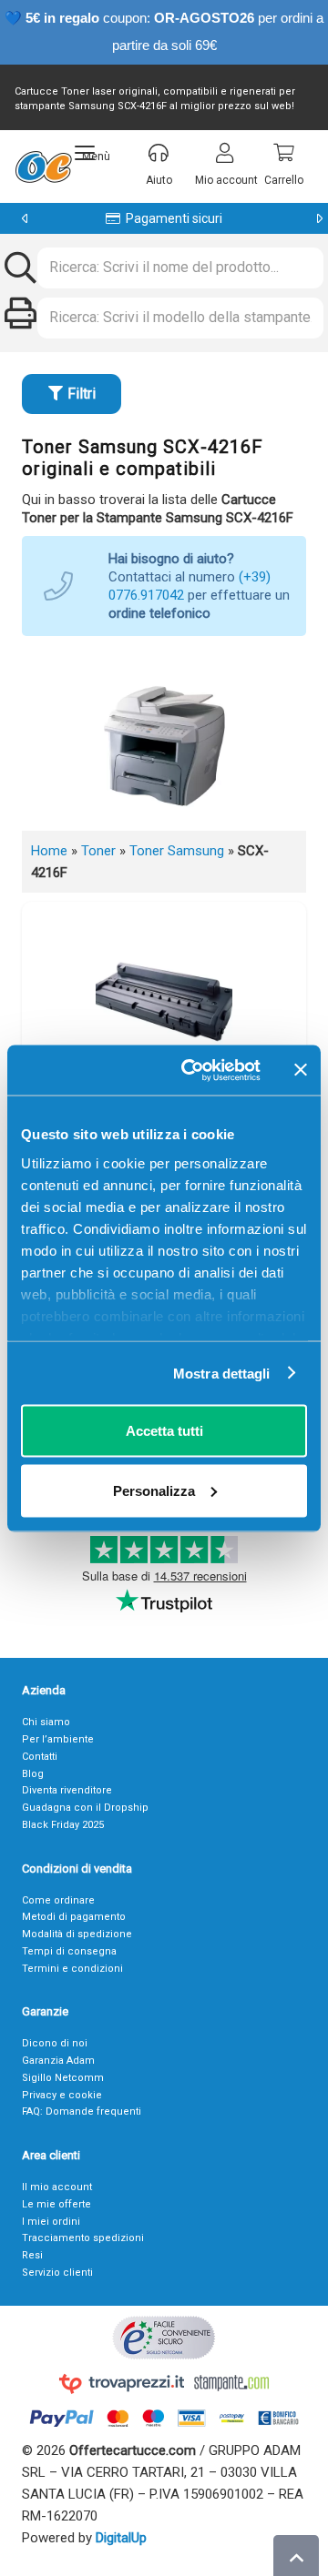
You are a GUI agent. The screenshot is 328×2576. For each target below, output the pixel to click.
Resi (32, 2255)
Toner (98, 851)
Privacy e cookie (62, 2095)
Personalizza (154, 1490)
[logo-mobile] (43, 167)
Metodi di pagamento (74, 1917)
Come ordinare (58, 1900)
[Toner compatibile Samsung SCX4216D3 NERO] (164, 997)
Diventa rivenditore (67, 1790)
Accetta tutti (164, 1431)
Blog (33, 1774)
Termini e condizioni (72, 1969)
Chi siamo (46, 1722)
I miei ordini (51, 2222)
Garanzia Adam (58, 2061)
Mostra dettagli (222, 1373)
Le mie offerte (56, 2204)
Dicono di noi (55, 2043)
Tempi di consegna (69, 1951)
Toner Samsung (177, 851)
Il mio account (57, 2187)
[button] (92, 153)
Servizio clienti (57, 2273)
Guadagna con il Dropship (85, 1808)
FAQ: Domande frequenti (82, 2111)
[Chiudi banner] (301, 1070)
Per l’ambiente (58, 1739)
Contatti (40, 1757)
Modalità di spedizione (77, 1934)
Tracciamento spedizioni (83, 2238)
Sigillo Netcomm (63, 2078)
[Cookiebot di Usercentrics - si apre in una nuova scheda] (192, 1070)
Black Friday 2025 (63, 1825)
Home (49, 851)
